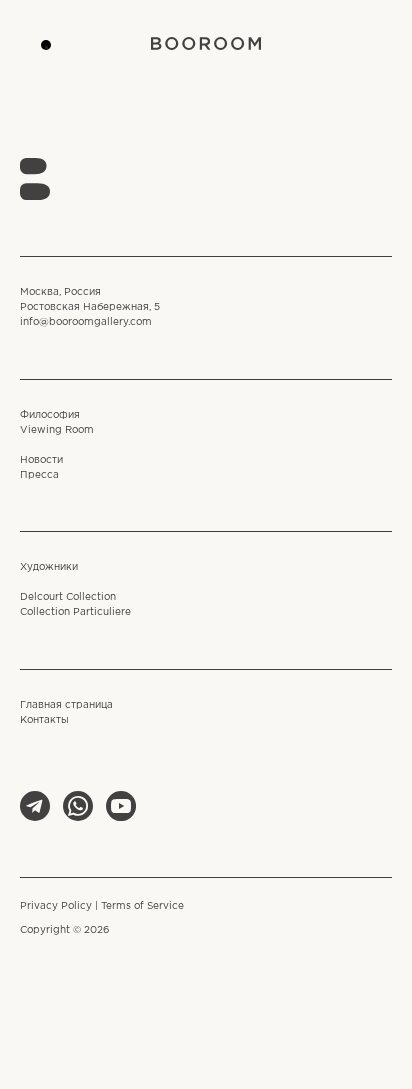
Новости (41, 460)
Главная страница (66, 705)
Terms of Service (142, 906)
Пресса (39, 475)
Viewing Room (57, 430)
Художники (49, 567)
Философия (50, 415)
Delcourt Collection (68, 597)
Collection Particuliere (75, 612)
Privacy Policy (56, 906)
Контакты (44, 720)
